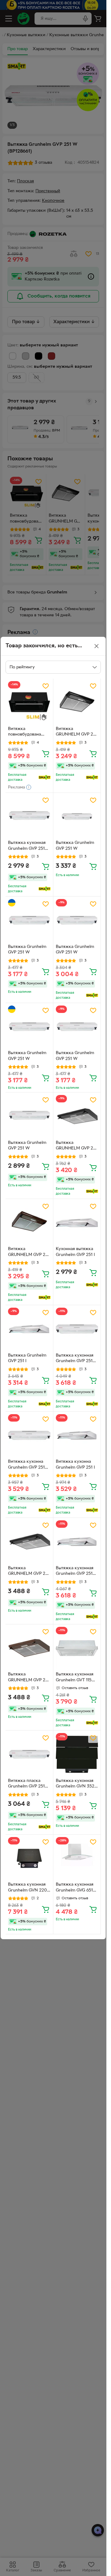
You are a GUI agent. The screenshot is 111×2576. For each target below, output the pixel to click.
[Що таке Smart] (45, 777)
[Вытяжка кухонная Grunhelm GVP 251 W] (29, 817)
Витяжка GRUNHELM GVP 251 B (76, 732)
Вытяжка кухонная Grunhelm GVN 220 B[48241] (27, 1888)
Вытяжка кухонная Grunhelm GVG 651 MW (75, 1888)
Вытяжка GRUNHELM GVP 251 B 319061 (29, 1572)
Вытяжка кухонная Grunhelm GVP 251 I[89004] (75, 1572)
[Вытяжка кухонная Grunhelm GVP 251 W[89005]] (77, 1329)
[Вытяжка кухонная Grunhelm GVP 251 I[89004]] (77, 1542)
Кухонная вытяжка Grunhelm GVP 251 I (75, 1252)
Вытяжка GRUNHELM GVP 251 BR (76, 1146)
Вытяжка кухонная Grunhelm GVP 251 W (27, 846)
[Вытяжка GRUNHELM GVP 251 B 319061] (29, 1542)
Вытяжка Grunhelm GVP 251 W (75, 846)
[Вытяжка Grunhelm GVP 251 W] (77, 817)
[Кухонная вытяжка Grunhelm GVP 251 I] (77, 1223)
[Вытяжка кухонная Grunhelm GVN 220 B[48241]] (29, 1858)
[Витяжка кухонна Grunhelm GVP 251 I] (77, 1436)
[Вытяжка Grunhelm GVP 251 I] (29, 1329)
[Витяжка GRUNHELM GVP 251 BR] (29, 1223)
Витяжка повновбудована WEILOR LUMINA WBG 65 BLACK (25, 732)
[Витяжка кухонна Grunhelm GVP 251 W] (29, 1436)
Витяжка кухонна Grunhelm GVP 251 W (26, 1465)
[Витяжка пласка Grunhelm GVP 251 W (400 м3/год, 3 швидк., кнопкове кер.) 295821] (29, 1754)
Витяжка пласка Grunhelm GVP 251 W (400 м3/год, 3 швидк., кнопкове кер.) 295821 (26, 1784)
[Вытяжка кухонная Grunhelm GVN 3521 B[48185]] (77, 1754)
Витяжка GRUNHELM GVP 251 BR (29, 1253)
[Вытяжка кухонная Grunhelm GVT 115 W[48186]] (77, 1648)
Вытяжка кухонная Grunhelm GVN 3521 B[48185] (76, 1784)
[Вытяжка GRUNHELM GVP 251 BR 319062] (29, 1648)
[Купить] (46, 754)
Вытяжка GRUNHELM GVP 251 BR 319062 (29, 1678)
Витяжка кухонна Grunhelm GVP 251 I (75, 1465)
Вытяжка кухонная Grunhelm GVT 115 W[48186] (75, 1678)
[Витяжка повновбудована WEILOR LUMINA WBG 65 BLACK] (29, 702)
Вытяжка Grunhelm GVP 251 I (27, 1358)
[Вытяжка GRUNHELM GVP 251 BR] (77, 1116)
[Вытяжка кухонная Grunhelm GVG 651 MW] (77, 1858)
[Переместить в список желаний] (46, 686)
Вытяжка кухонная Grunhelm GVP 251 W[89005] (75, 1359)
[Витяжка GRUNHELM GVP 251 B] (77, 702)
